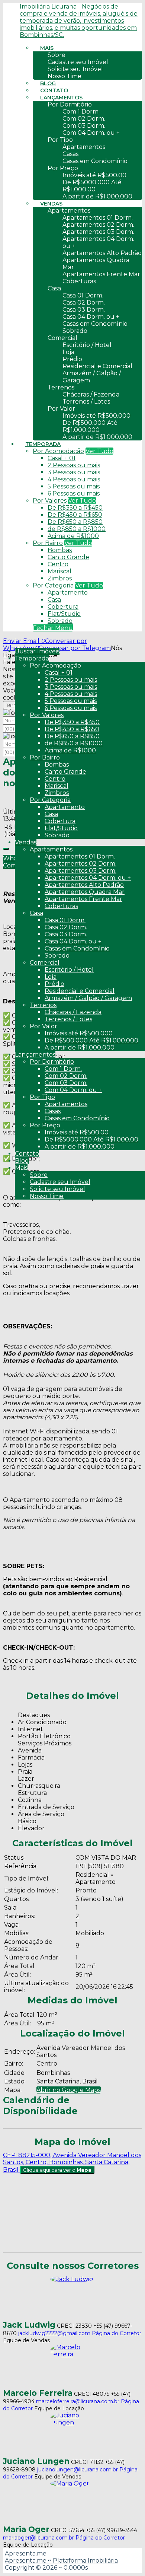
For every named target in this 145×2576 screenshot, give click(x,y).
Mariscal (59, 571)
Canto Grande (68, 557)
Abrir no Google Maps (69, 2090)
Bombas (60, 550)
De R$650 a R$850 (75, 522)
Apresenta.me (26, 2553)
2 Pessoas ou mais (74, 465)
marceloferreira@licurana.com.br (78, 2401)
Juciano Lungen (36, 2461)
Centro (58, 564)
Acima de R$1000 (73, 536)
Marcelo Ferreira (38, 2393)
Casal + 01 (62, 458)
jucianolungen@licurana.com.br (78, 2470)
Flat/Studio (64, 614)
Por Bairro (48, 543)
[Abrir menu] (2, 641)
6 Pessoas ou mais (74, 493)
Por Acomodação (58, 451)
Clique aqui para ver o (57, 2170)
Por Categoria (53, 585)
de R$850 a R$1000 (77, 529)
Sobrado (60, 621)
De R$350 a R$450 (75, 508)
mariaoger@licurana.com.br (38, 2538)
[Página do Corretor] (72, 2279)
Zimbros (60, 578)
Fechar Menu (53, 628)
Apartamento (68, 593)
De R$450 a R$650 (75, 515)
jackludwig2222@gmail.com (54, 2333)
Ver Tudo (99, 451)
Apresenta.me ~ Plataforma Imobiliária (61, 2561)
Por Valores (50, 501)
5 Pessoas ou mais (74, 486)
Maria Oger (26, 2529)
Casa (54, 600)
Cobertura (63, 607)
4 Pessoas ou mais (74, 479)
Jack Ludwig (29, 2325)
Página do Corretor (117, 2333)
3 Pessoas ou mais (74, 472)
